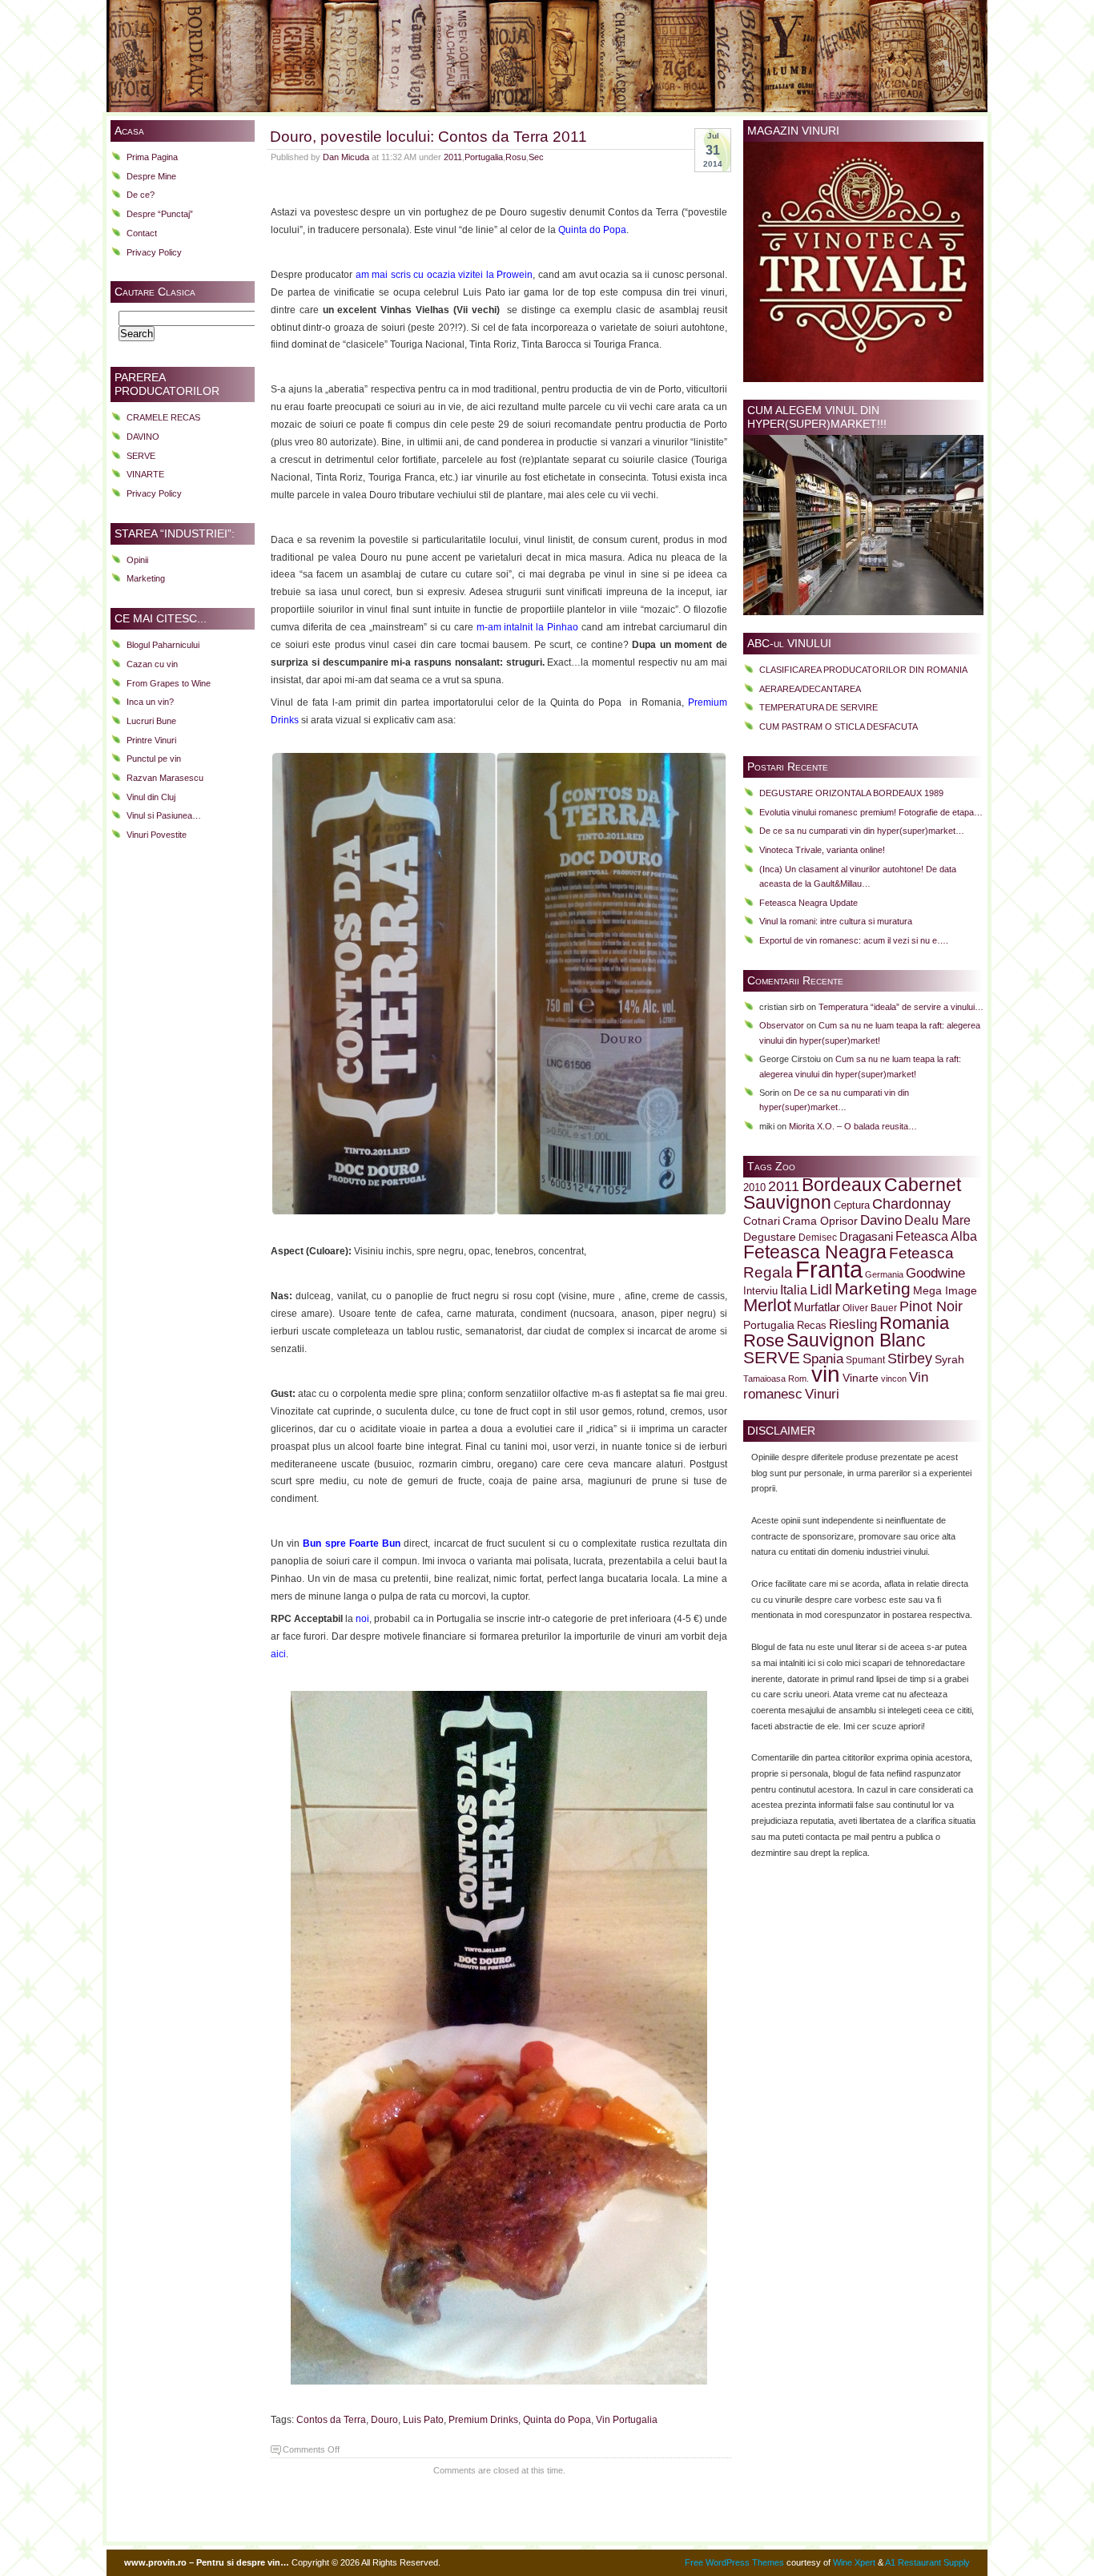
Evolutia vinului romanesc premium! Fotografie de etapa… (871, 812)
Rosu (516, 157)
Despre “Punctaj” (160, 214)
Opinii (137, 560)
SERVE (141, 456)
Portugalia (484, 157)
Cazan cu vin (152, 664)
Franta (829, 1269)
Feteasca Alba (936, 1236)
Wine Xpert (854, 2562)
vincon (894, 1379)
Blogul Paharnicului (163, 645)
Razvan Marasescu (165, 778)
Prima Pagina (152, 157)
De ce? (141, 195)
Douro (384, 2420)
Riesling (853, 1324)
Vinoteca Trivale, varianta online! (822, 850)
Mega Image (945, 1291)
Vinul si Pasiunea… (164, 815)
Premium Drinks (483, 2420)
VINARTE (145, 474)
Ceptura (852, 1205)
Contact (142, 233)
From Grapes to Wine (169, 683)
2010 (754, 1188)
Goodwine (935, 1273)
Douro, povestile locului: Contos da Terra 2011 (428, 136)
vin (826, 1374)
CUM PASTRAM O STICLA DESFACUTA (839, 727)
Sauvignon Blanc (856, 1340)
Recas (812, 1326)
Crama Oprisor (820, 1221)
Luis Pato (423, 2420)
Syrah (949, 1360)
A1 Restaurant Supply (927, 2562)
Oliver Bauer (870, 1308)
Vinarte (861, 1378)
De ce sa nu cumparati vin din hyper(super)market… (862, 831)
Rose (764, 1340)
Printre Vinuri (151, 740)
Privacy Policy (154, 252)
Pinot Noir (931, 1306)
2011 (453, 157)
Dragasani (866, 1236)
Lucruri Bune (151, 721)
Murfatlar (817, 1307)
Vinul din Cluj (151, 797)
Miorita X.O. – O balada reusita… (853, 1126)
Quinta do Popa (557, 2420)
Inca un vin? (150, 702)
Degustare (770, 1237)
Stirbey (910, 1358)
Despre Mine (151, 176)
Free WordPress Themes (734, 2562)
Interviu (760, 1291)
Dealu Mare (937, 1220)
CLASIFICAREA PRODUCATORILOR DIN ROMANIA (863, 670)
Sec (536, 157)
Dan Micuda (346, 157)
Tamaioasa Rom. (776, 1379)
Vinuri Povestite (157, 835)
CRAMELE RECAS (163, 417)
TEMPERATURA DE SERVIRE (818, 707)
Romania (914, 1323)
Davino (881, 1220)
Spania (823, 1358)
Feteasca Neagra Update (808, 903)
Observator (782, 1025)
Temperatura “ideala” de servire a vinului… (901, 1007)
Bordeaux (842, 1185)
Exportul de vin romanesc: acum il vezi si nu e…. (854, 940)
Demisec (818, 1237)
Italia (794, 1290)
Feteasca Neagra (815, 1252)
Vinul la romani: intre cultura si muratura (836, 921)
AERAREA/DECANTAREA (810, 689)
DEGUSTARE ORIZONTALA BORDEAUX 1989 (851, 793)
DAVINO (143, 437)
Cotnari (762, 1221)
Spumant (865, 1360)
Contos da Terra (331, 2420)
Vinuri (822, 1394)
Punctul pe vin (154, 759)
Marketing (146, 578)
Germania (884, 1274)
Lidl (821, 1290)
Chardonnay (911, 1204)
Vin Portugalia (627, 2420)
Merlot (767, 1305)
